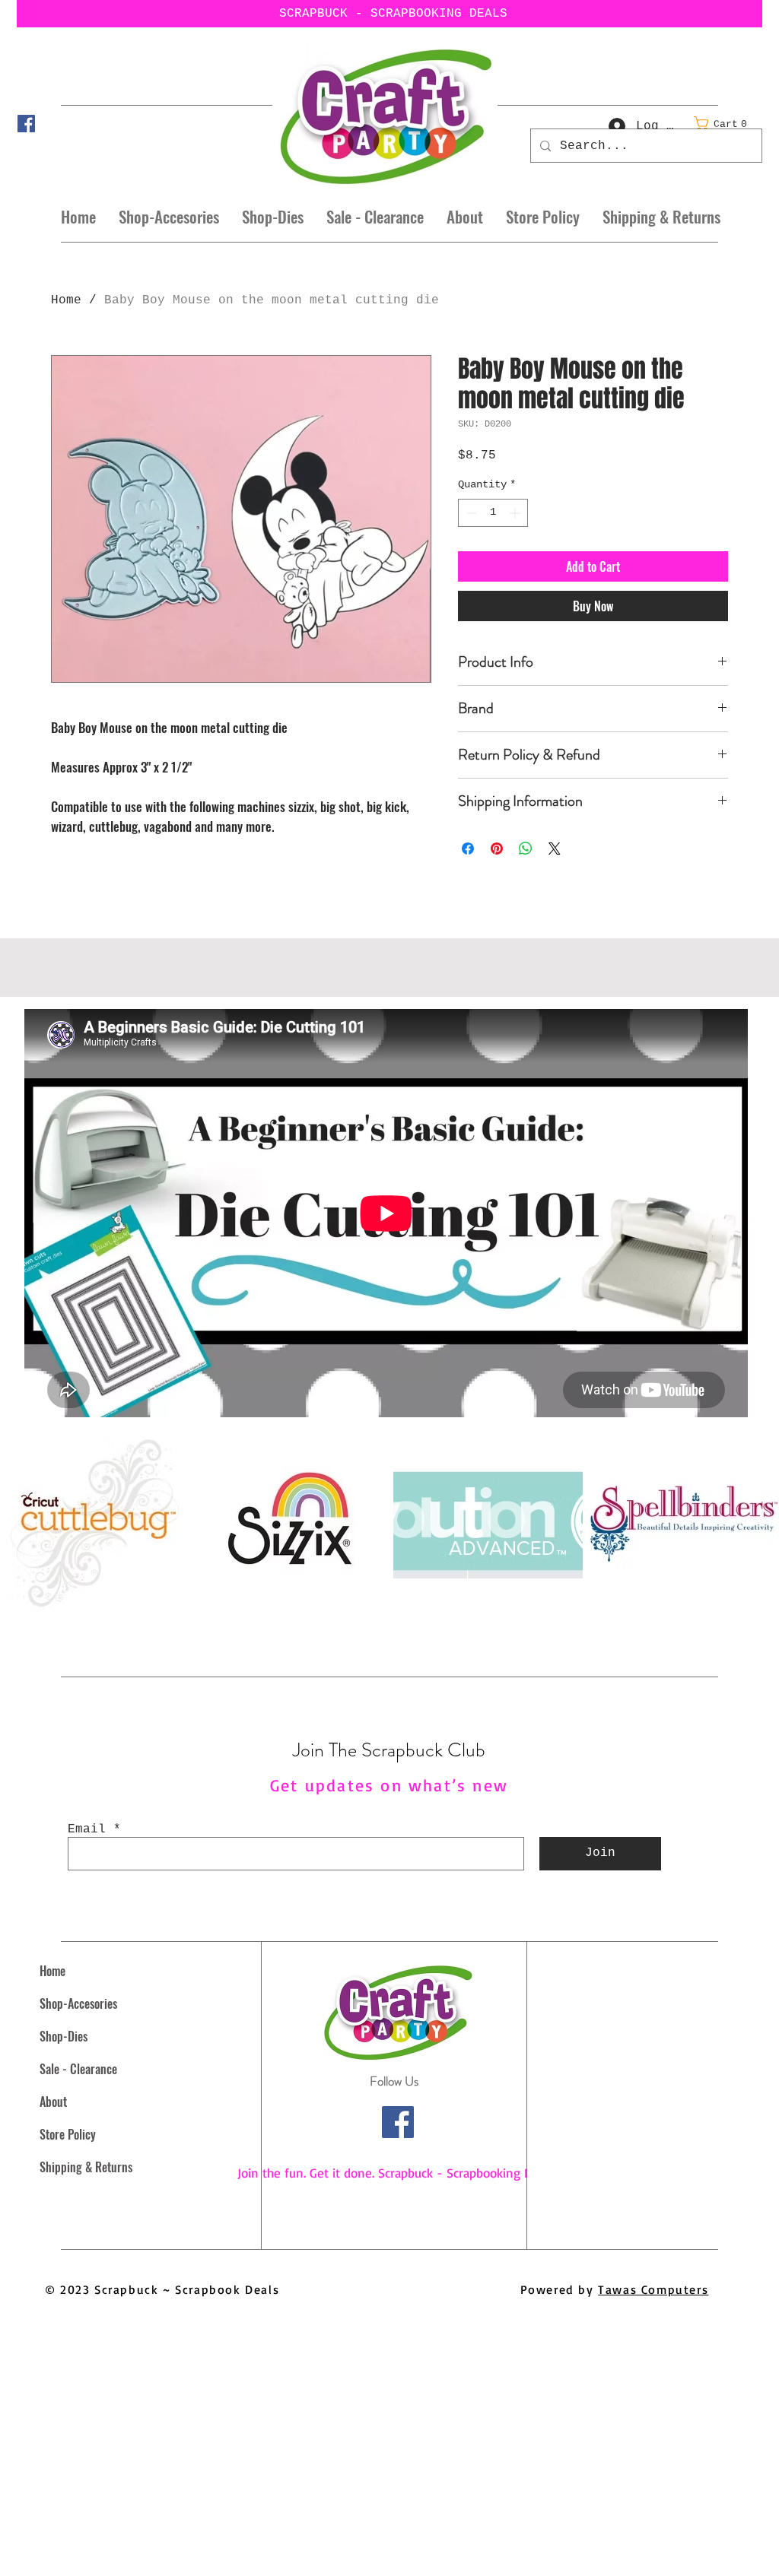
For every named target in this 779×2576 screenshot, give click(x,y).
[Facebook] (26, 124)
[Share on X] (555, 849)
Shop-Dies (64, 2036)
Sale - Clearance (78, 2069)
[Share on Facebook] (468, 849)
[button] (725, 124)
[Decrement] (470, 513)
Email (87, 1829)
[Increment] (516, 513)
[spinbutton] (493, 513)
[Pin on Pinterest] (497, 849)
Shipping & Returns (86, 2167)
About (53, 2102)
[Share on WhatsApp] (526, 849)
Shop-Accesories (78, 2003)
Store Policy (68, 2134)
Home (66, 300)
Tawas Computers (653, 2289)
